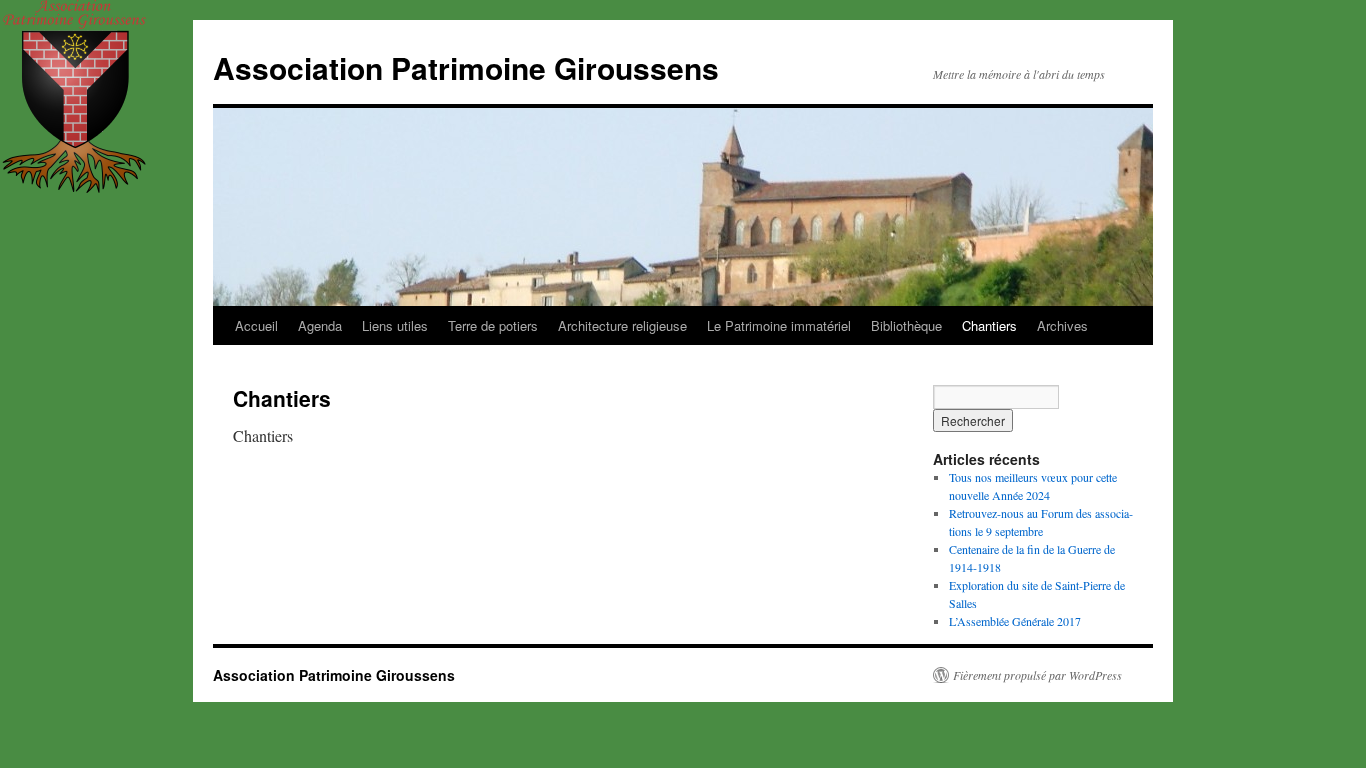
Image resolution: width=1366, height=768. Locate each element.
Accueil (256, 325)
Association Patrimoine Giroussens (466, 67)
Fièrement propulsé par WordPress (1037, 675)
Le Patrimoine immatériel (779, 325)
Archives (1062, 325)
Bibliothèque (906, 325)
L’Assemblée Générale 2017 (1015, 621)
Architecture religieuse (622, 325)
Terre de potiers (493, 325)
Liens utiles (395, 325)
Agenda (320, 325)
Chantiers (989, 325)
